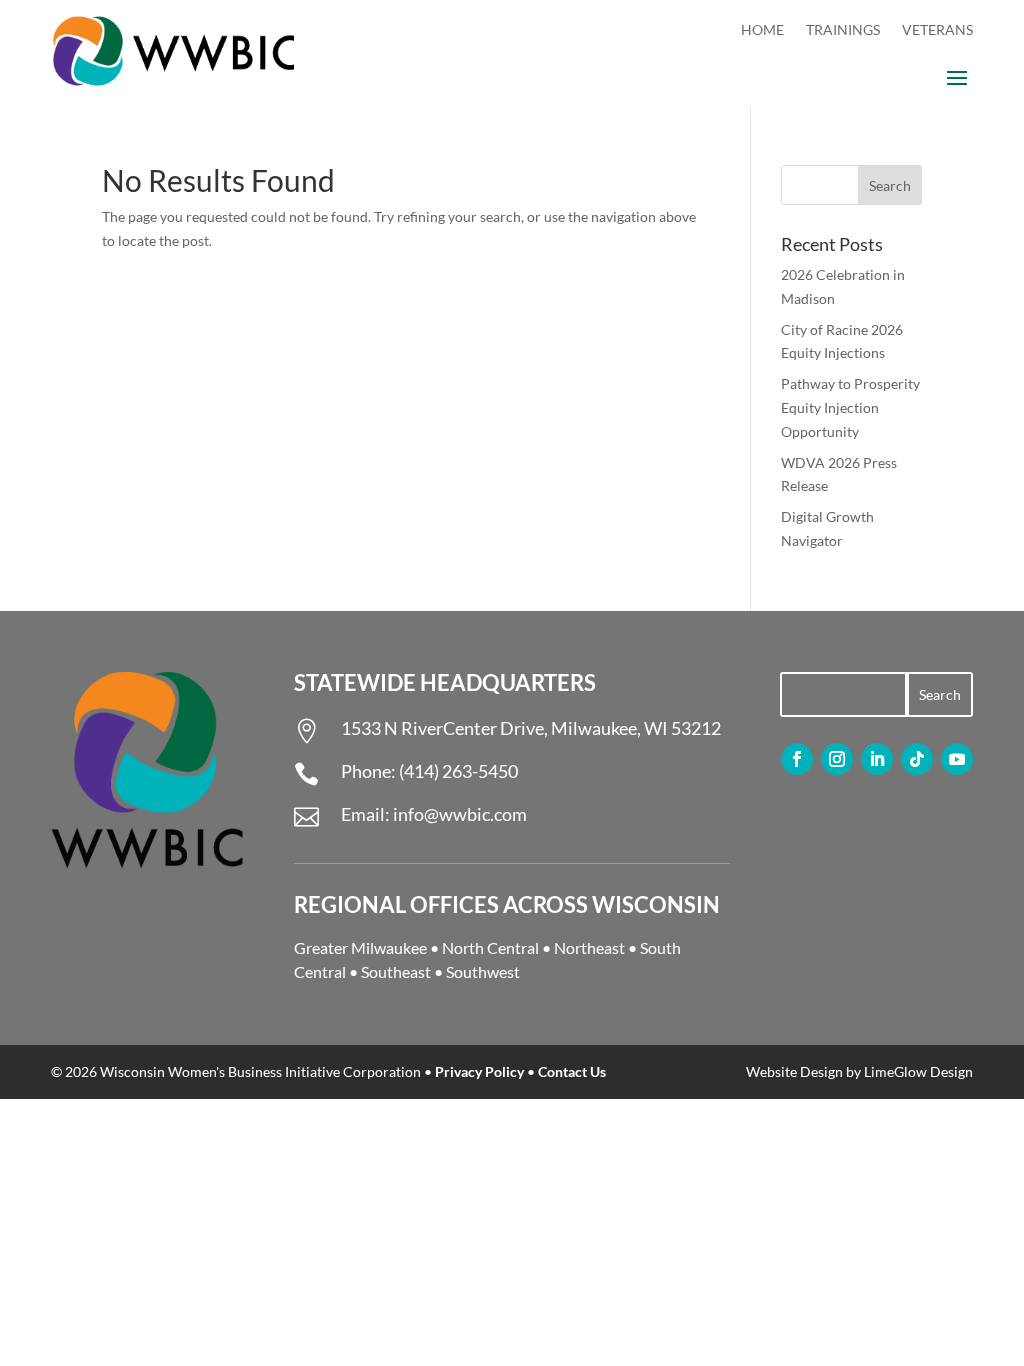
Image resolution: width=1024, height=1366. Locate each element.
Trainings (843, 30)
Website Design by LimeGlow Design (859, 1071)
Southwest (483, 971)
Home (762, 30)
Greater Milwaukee (360, 947)
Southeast (396, 971)
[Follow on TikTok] (917, 759)
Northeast (589, 947)
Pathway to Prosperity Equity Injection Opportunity (850, 407)
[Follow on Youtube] (957, 759)
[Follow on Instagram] (837, 759)
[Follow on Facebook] (797, 759)
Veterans (937, 30)
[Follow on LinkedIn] (877, 759)
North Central (490, 947)
